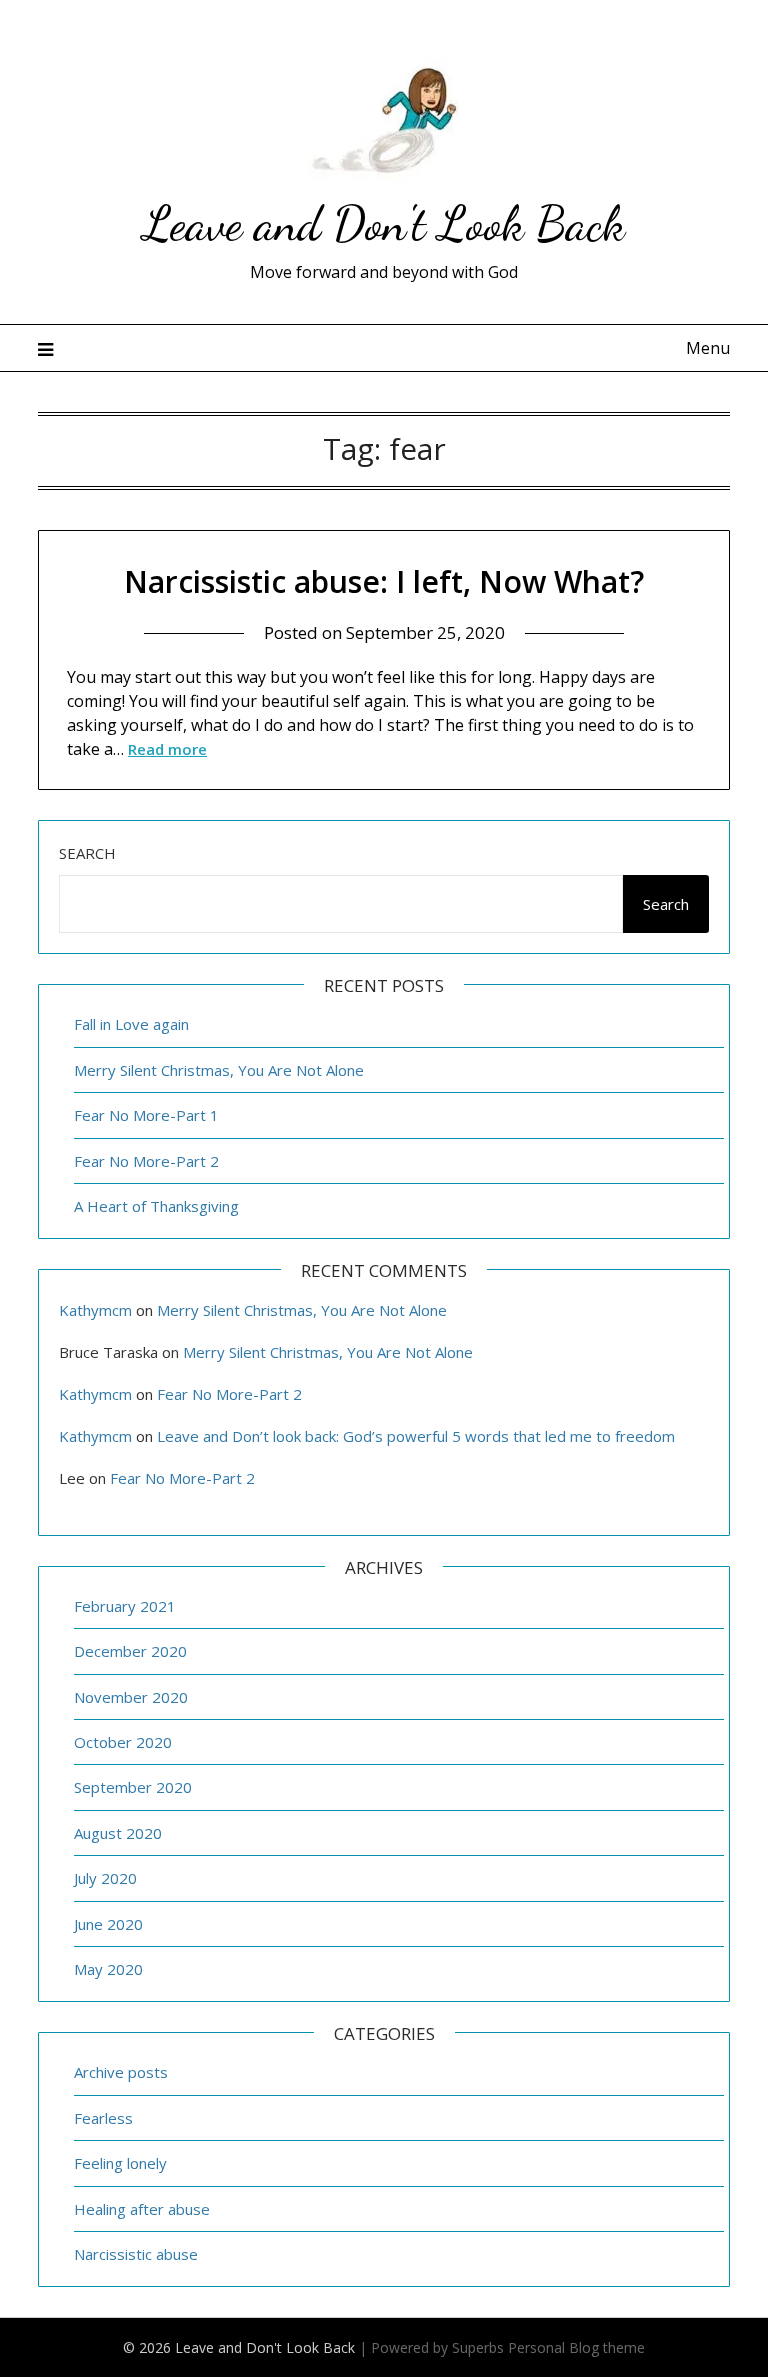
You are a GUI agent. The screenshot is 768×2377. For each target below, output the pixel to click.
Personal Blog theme (576, 2347)
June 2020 (108, 1924)
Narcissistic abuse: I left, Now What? (384, 581)
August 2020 (118, 1833)
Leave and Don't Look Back (384, 223)
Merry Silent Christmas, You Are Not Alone (219, 1070)
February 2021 (125, 1606)
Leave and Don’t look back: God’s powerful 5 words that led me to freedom (416, 1436)
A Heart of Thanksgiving (156, 1206)
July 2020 (105, 1878)
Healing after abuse (142, 2209)
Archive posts (121, 2072)
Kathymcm (95, 1310)
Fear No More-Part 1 (146, 1115)
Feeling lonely (120, 2163)
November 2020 (131, 1697)
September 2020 (133, 1787)
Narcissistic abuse (136, 2254)
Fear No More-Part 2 (146, 1161)
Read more (167, 749)
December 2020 (130, 1651)
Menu (707, 348)
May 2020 (108, 1969)
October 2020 (123, 1742)
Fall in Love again (131, 1024)
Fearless (103, 2118)
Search (87, 853)
